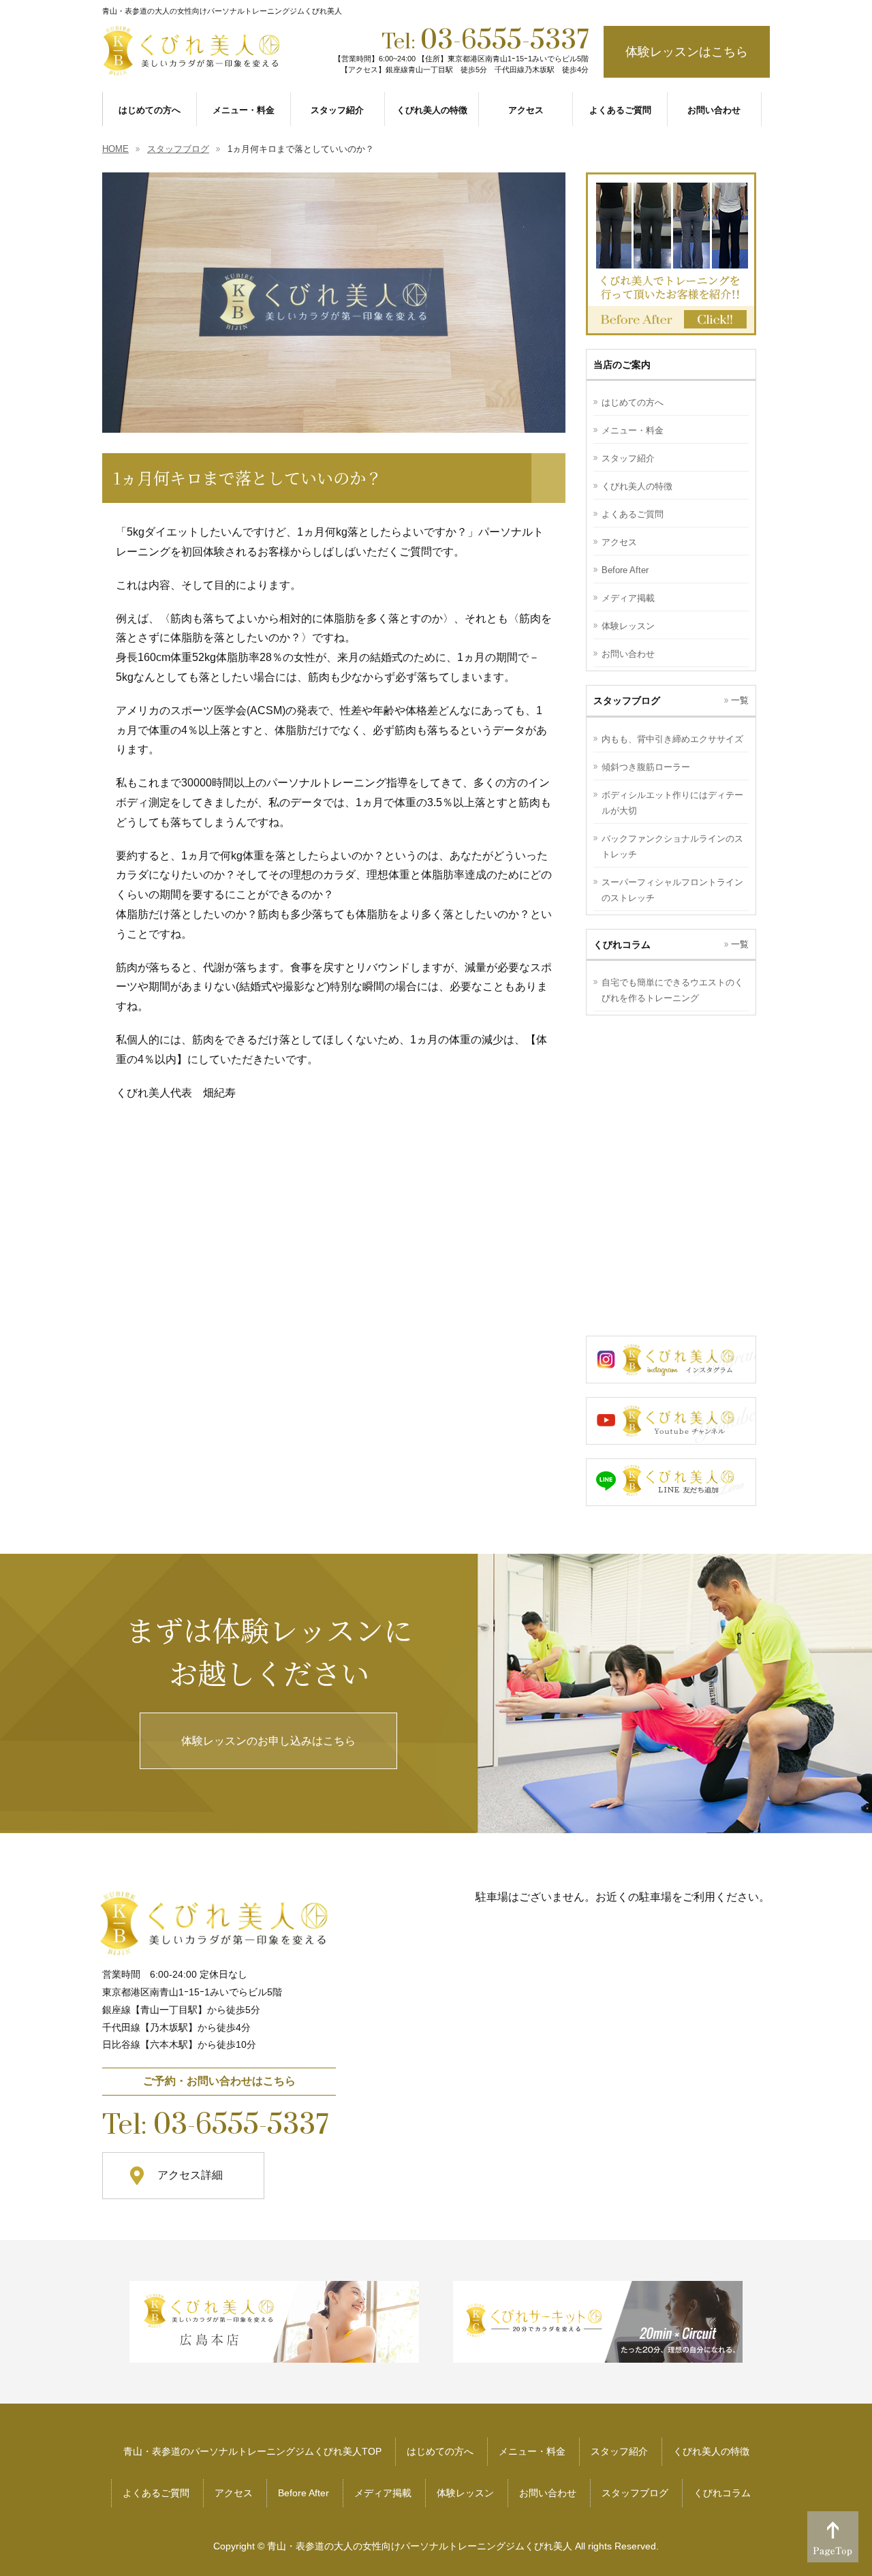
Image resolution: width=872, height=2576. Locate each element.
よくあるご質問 (633, 514)
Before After (625, 570)
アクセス (619, 542)
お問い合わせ (628, 654)
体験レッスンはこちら (687, 52)
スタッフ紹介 (628, 458)
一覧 (740, 700)
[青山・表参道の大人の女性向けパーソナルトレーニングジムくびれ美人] (193, 63)
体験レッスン (628, 626)
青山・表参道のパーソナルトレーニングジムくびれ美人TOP (252, 2451)
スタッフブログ (635, 2493)
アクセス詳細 (190, 2175)
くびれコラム (722, 2493)
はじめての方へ (633, 402)
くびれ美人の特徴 (637, 486)
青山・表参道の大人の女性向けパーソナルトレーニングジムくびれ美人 (420, 2546)
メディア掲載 (628, 598)
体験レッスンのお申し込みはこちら (268, 1741)
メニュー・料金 (633, 430)
